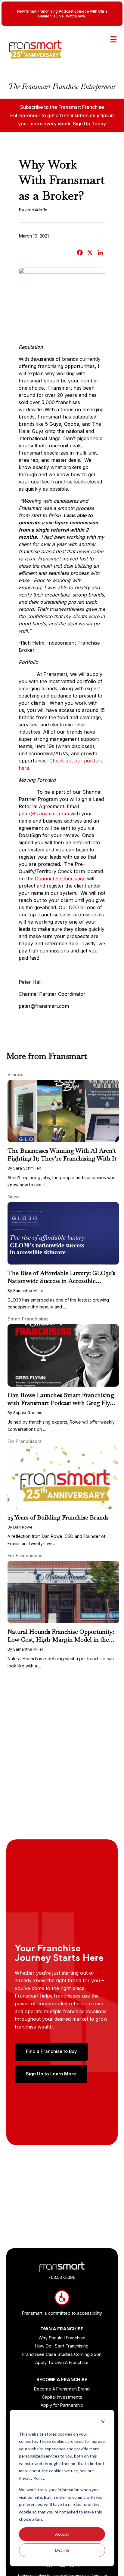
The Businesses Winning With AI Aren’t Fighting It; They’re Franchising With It (62, 1155)
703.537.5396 (62, 2277)
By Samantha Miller (25, 1290)
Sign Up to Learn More (51, 2074)
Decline (62, 2550)
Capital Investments (62, 2397)
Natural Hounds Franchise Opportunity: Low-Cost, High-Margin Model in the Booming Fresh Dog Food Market (61, 1639)
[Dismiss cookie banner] (103, 2423)
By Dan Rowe (20, 1527)
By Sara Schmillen (24, 1168)
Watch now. (76, 16)
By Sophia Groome (25, 1412)
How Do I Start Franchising (62, 2346)
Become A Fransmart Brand (62, 2389)
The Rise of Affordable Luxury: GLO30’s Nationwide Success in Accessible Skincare (61, 1281)
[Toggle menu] (113, 39)
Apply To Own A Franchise (62, 2362)
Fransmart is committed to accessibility (62, 2313)
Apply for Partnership (62, 2405)
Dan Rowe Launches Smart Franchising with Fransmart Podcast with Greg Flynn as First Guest (62, 1403)
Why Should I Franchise (62, 2338)
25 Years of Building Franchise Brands (58, 1517)
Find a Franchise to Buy (51, 2051)
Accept (62, 2534)
